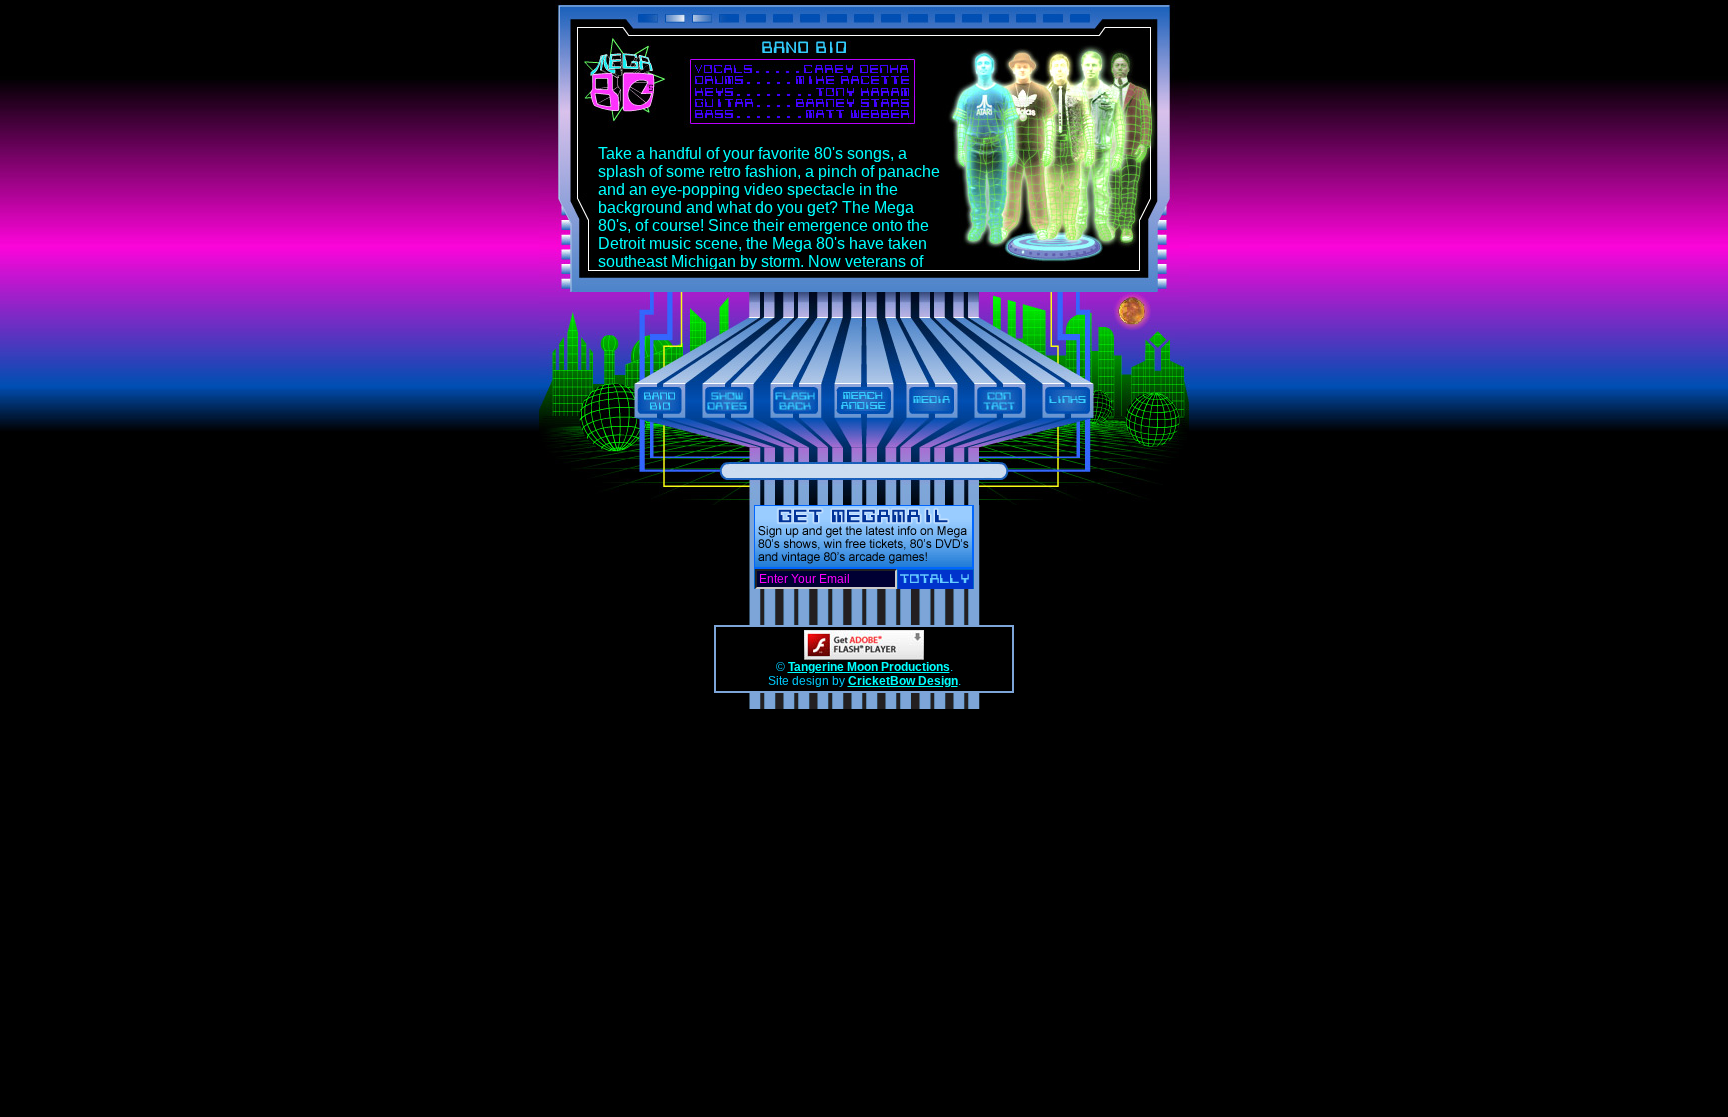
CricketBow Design (903, 681)
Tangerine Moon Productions (869, 667)
